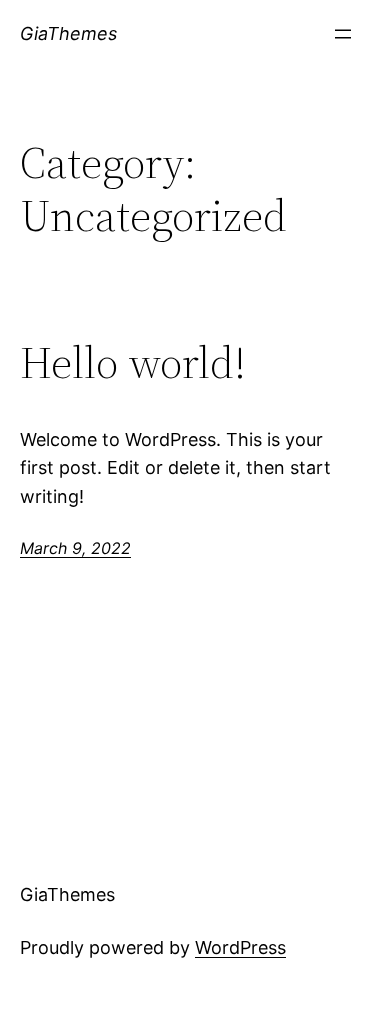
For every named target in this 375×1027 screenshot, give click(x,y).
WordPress (240, 947)
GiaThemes (68, 33)
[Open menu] (343, 34)
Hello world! (133, 363)
